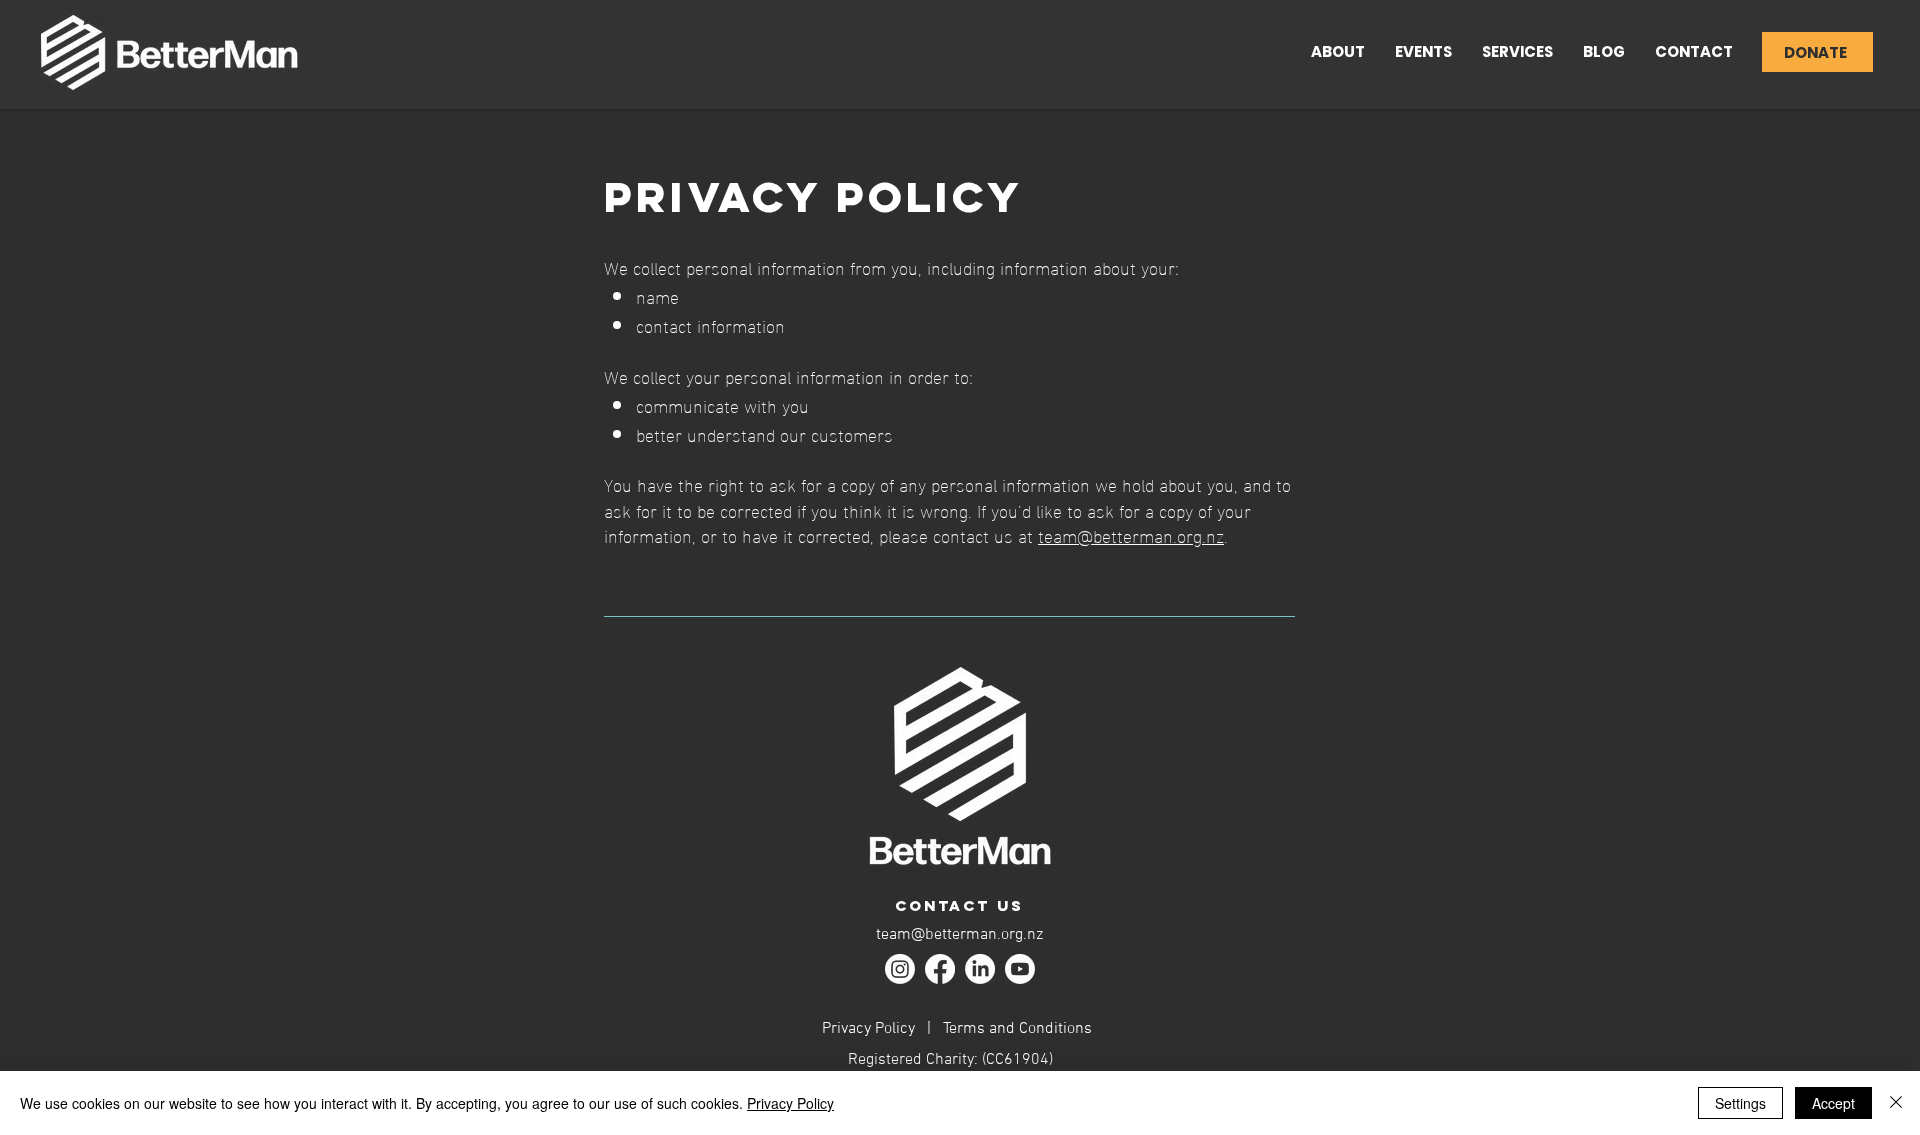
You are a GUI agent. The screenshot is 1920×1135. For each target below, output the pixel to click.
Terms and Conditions (1017, 1029)
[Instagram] (900, 969)
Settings (1740, 1103)
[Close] (1896, 1103)
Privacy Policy (868, 1029)
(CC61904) (1017, 1060)
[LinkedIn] (980, 969)
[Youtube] (1020, 969)
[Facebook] (940, 969)
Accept (1833, 1103)
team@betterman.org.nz (1131, 534)
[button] (1517, 52)
